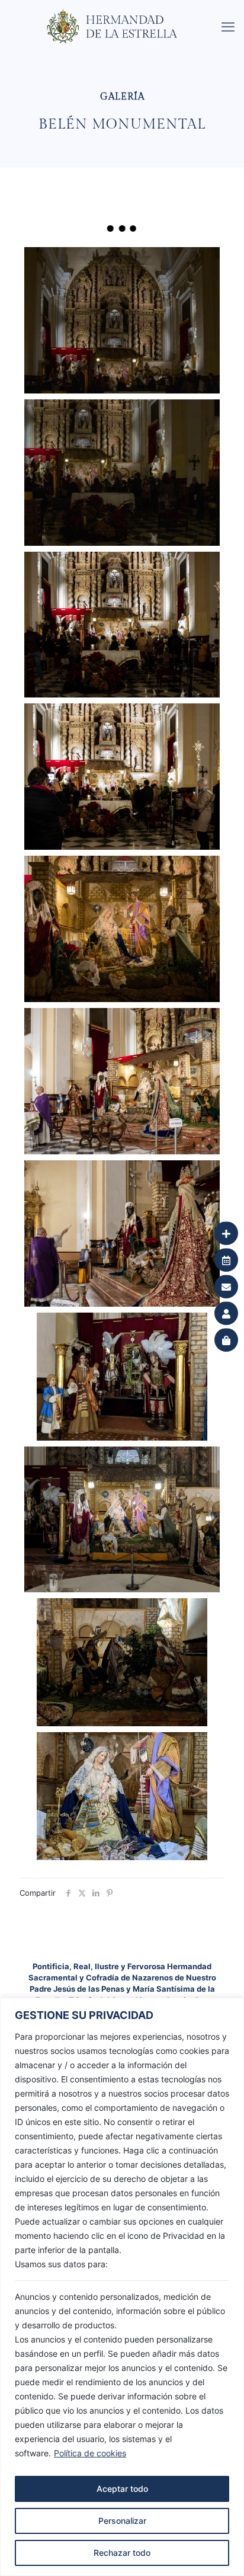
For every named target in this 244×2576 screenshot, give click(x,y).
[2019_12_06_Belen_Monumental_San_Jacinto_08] (122, 777)
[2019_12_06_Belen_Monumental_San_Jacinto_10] (122, 473)
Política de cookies (90, 2453)
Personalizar (122, 2521)
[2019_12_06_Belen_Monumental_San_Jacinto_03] (122, 1520)
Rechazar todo (122, 2553)
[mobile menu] (228, 27)
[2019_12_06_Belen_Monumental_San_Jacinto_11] (122, 320)
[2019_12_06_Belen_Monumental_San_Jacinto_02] (122, 1662)
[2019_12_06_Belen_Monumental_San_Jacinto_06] (122, 1081)
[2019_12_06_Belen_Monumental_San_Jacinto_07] (122, 929)
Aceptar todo (122, 2489)
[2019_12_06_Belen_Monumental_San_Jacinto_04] (122, 1377)
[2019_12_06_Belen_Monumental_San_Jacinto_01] (122, 1796)
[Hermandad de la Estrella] (126, 15)
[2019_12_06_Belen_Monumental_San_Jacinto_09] (122, 625)
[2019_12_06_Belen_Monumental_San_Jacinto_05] (122, 1233)
